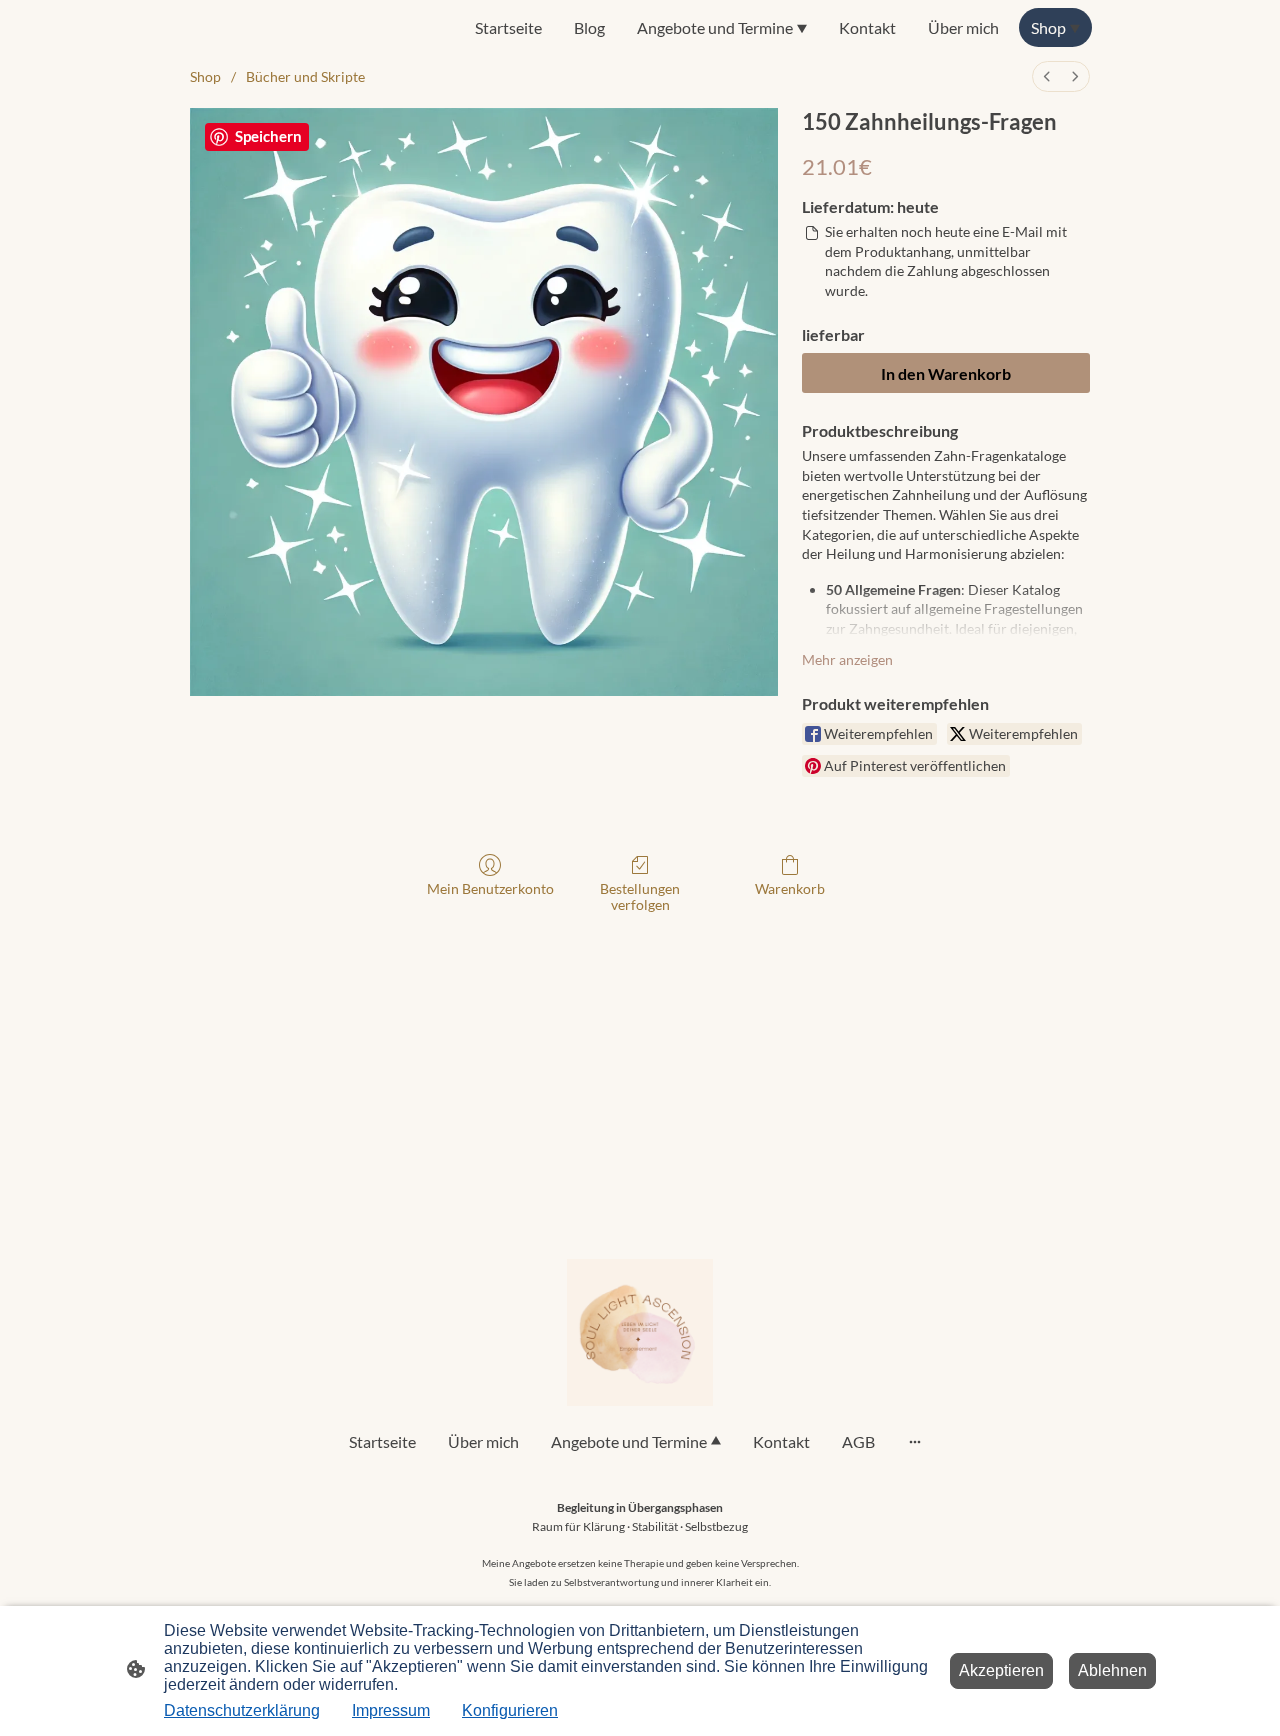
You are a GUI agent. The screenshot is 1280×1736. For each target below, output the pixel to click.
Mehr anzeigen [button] (847, 659)
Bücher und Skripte (305, 76)
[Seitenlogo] (640, 1332)
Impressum (391, 1710)
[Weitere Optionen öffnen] (915, 1441)
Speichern (268, 136)
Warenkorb (790, 888)
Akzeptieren (1001, 1670)
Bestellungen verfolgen (640, 897)
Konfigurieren (510, 1710)
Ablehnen (1112, 1670)
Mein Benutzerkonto (490, 888)
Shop (205, 76)
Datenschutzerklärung (242, 1710)
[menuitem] (1047, 76)
